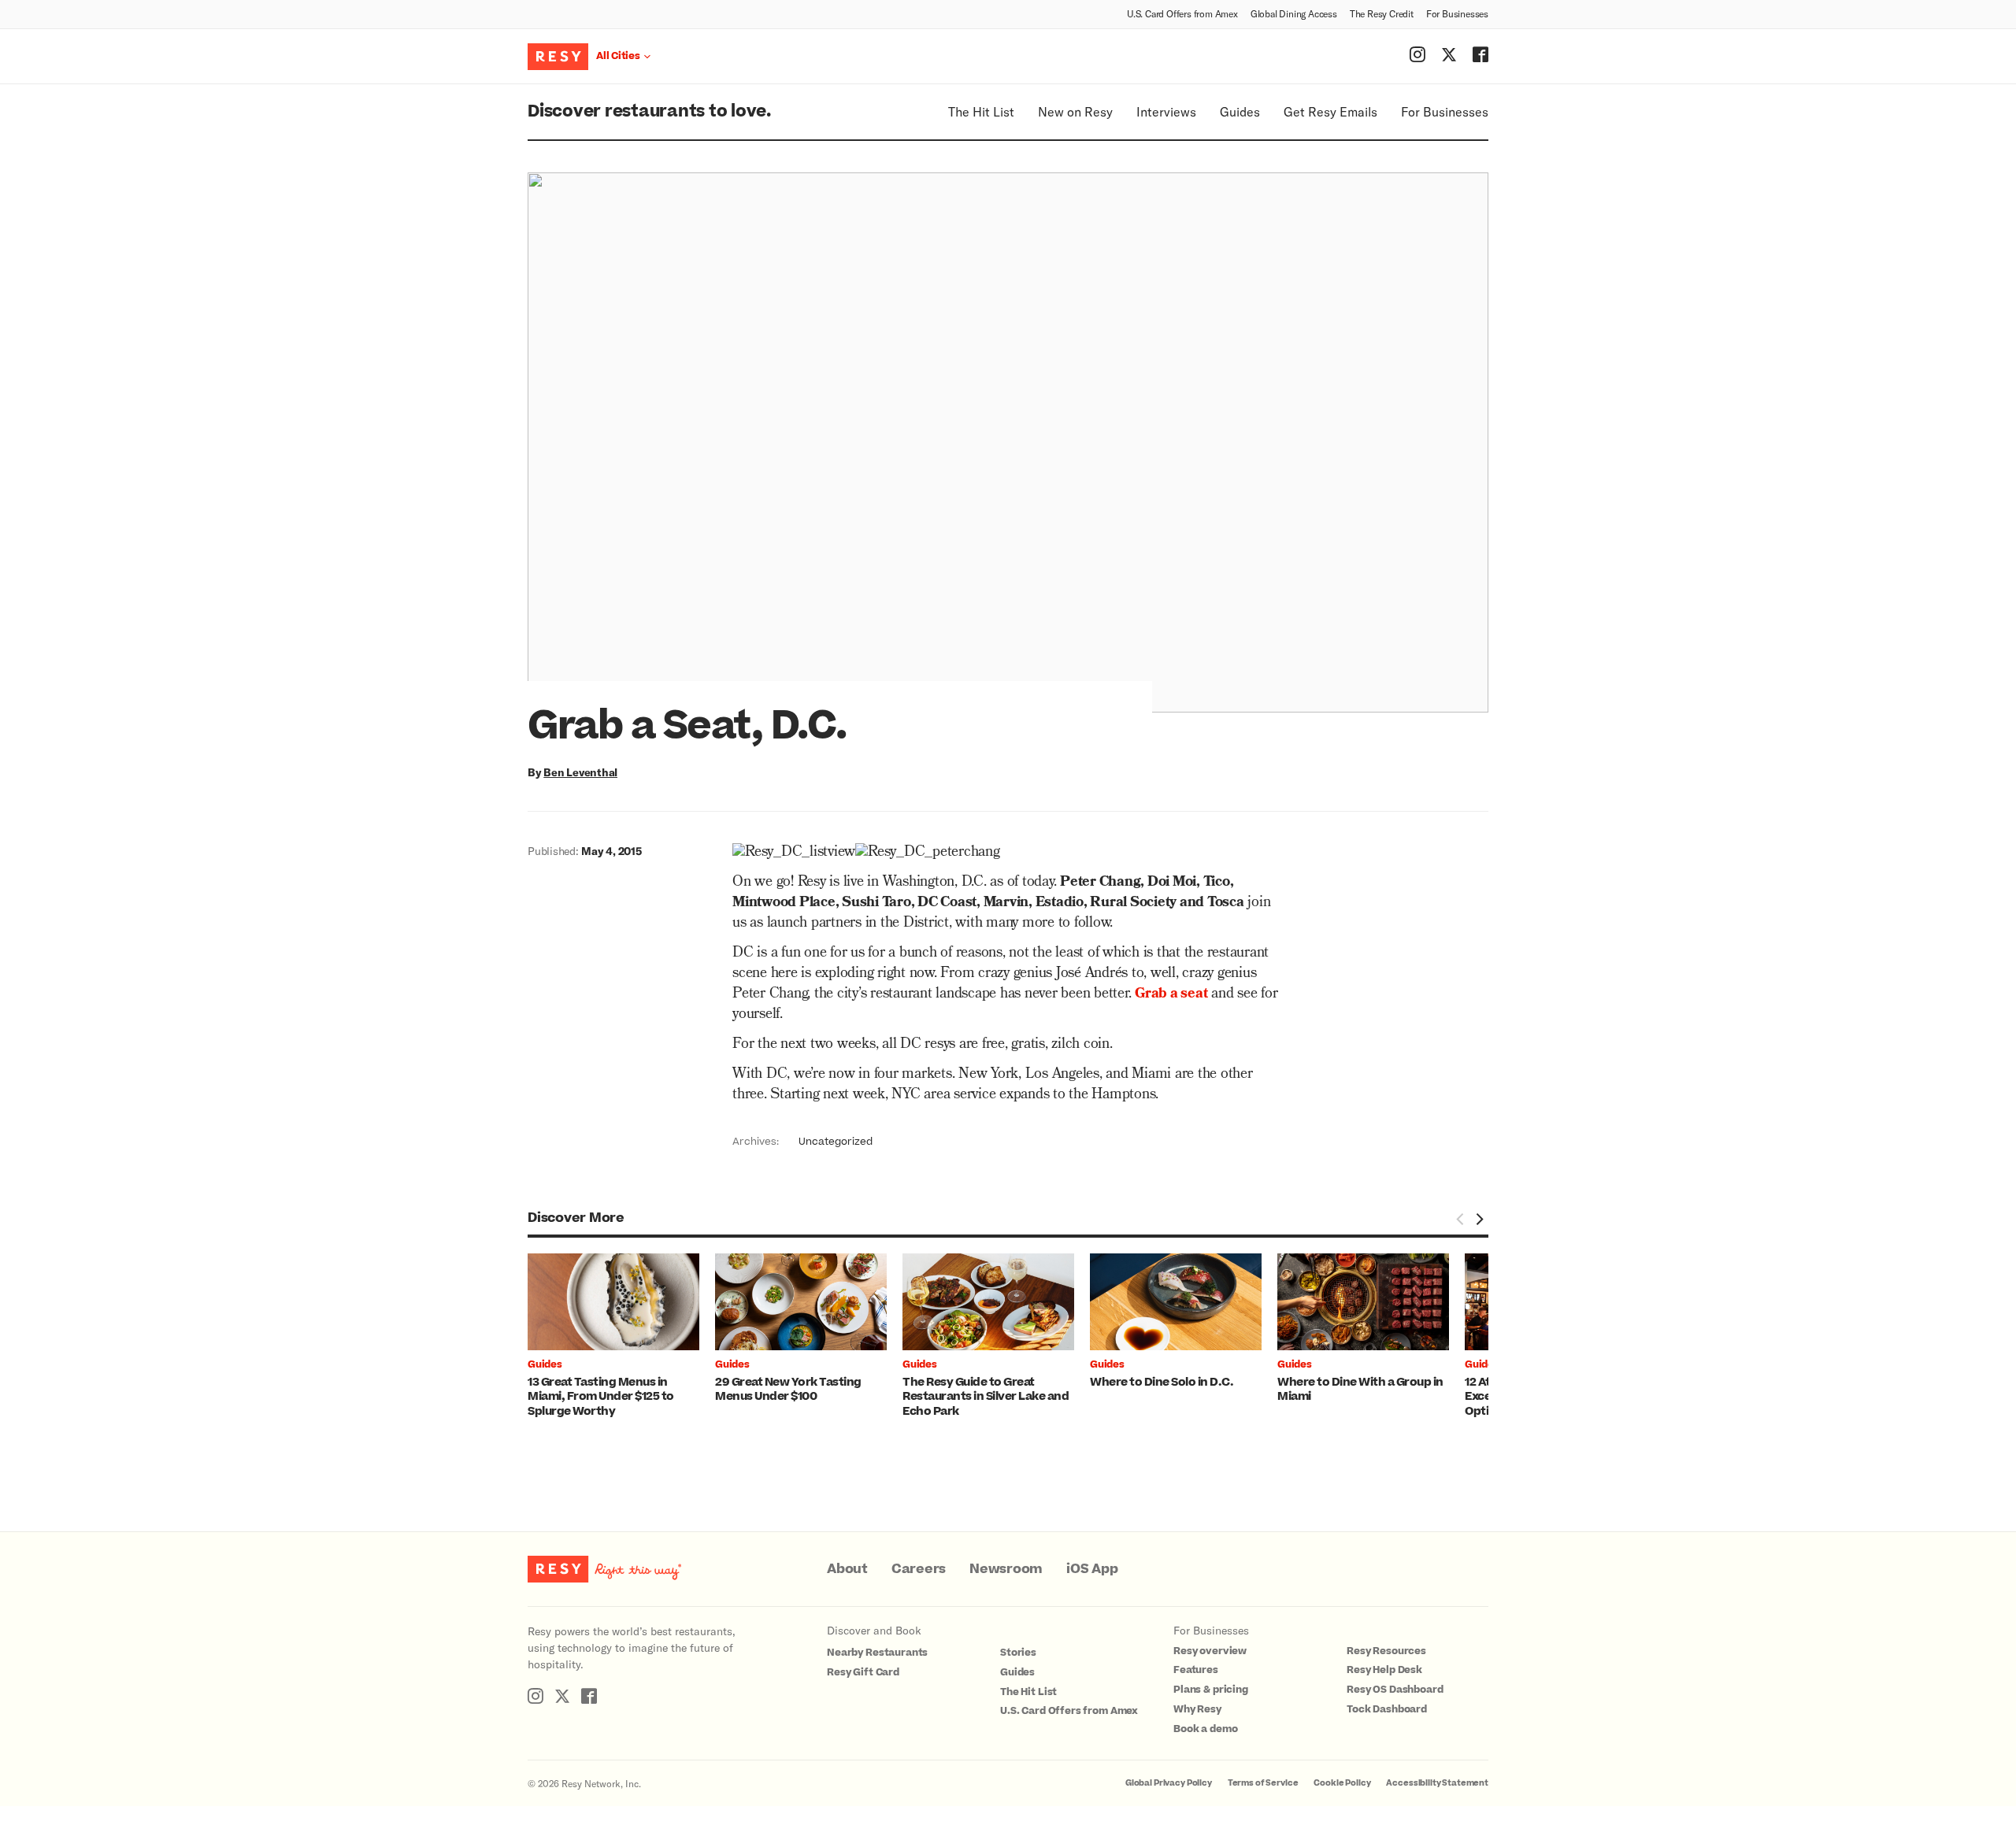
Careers (919, 1569)
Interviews (1166, 111)
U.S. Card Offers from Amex (1182, 13)
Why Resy (1197, 1709)
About (847, 1569)
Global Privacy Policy (1169, 1783)
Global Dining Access (1294, 13)
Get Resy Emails (1330, 111)
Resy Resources (1386, 1651)
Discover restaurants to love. (649, 111)
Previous (1460, 1219)
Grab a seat (1171, 995)
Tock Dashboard (1387, 1709)
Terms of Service (1263, 1783)
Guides (1240, 111)
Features (1196, 1670)
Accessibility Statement (1437, 1783)
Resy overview (1210, 1651)
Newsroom (1006, 1569)
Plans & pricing (1211, 1690)
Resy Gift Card (863, 1672)
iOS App (1092, 1569)
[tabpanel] (621, 1336)
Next (1479, 1219)
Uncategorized (836, 1142)
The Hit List (981, 111)
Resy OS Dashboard (1395, 1690)
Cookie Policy (1342, 1783)
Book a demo (1205, 1729)
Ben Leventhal (580, 772)
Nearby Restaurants (877, 1653)
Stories (1018, 1653)
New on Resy (1075, 111)
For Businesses (1457, 13)
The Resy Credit (1382, 13)
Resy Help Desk (1384, 1670)
